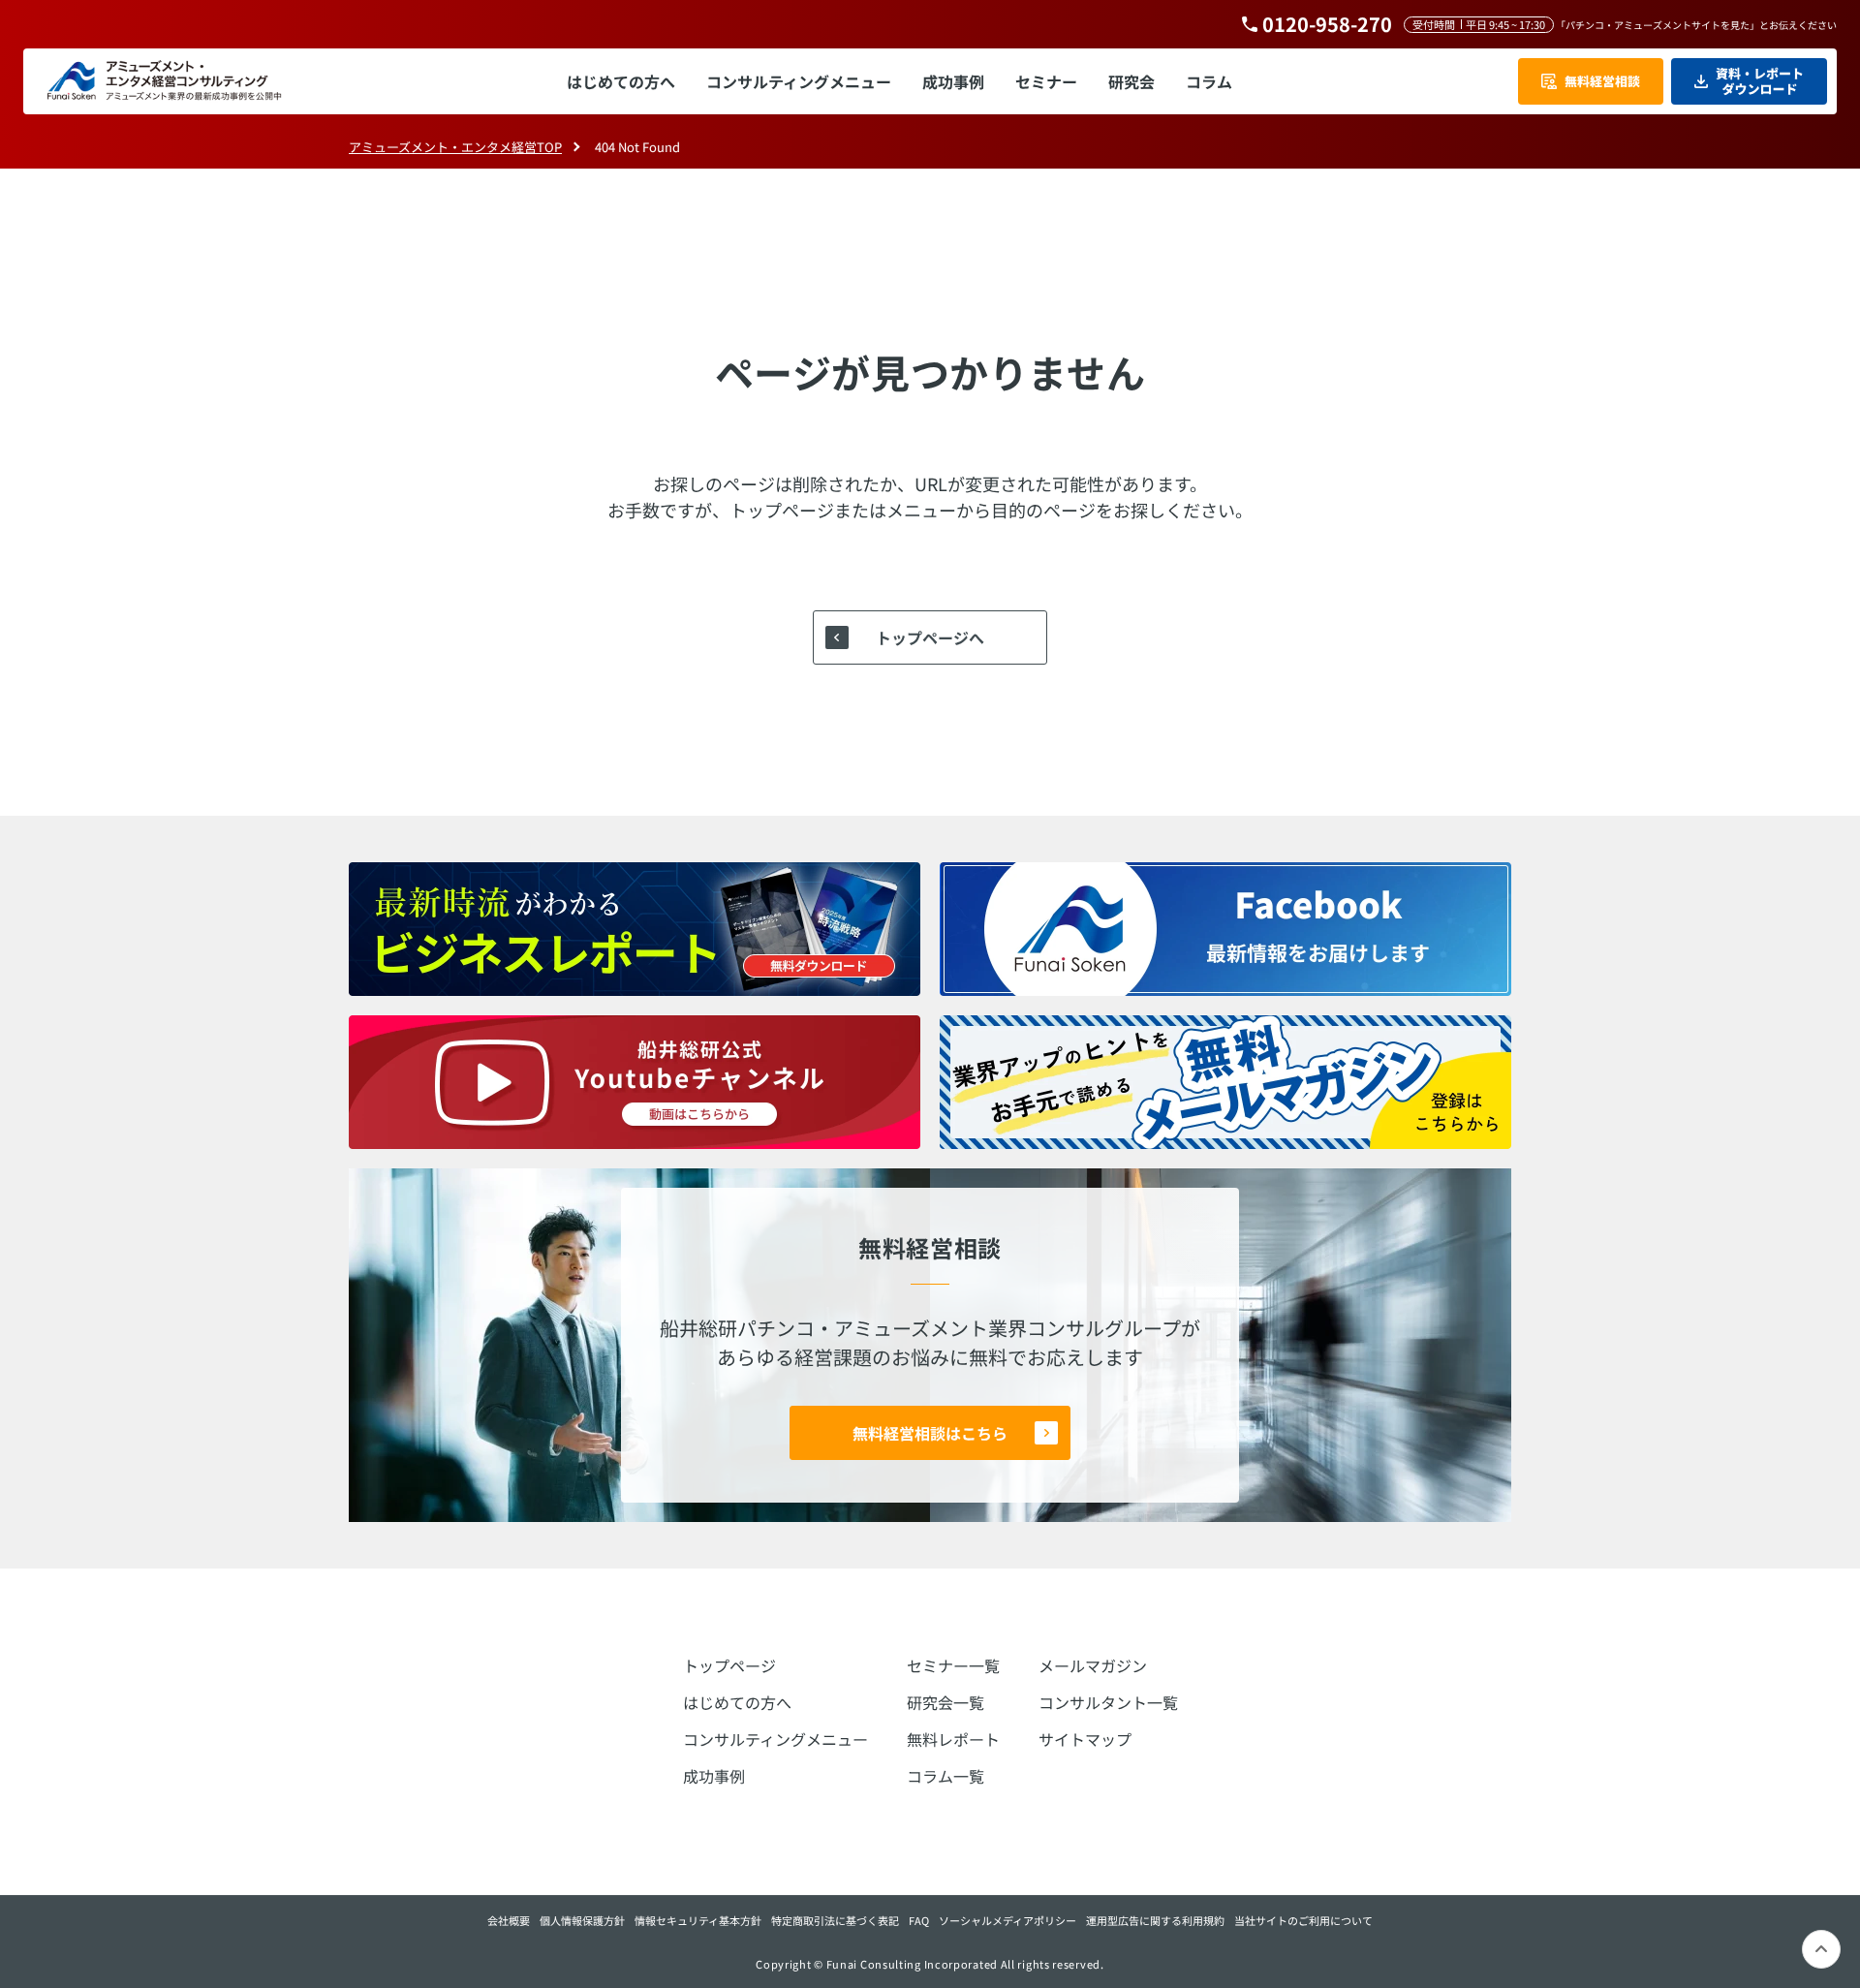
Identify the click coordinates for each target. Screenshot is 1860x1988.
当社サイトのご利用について (1303, 1920)
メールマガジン (1093, 1665)
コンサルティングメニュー (775, 1739)
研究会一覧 (945, 1702)
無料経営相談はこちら (930, 1433)
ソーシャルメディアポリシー (1007, 1920)
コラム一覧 (945, 1776)
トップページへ (930, 637)
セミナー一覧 (953, 1665)
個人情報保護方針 (582, 1920)
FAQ (919, 1920)
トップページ (729, 1665)
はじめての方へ (737, 1702)
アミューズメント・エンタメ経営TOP (455, 147)
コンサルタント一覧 (1108, 1702)
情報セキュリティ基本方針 (698, 1920)
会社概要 (509, 1920)
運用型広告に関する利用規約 (1155, 1920)
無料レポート (953, 1739)
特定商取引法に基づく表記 (835, 1920)
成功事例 (714, 1776)
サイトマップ (1085, 1739)
